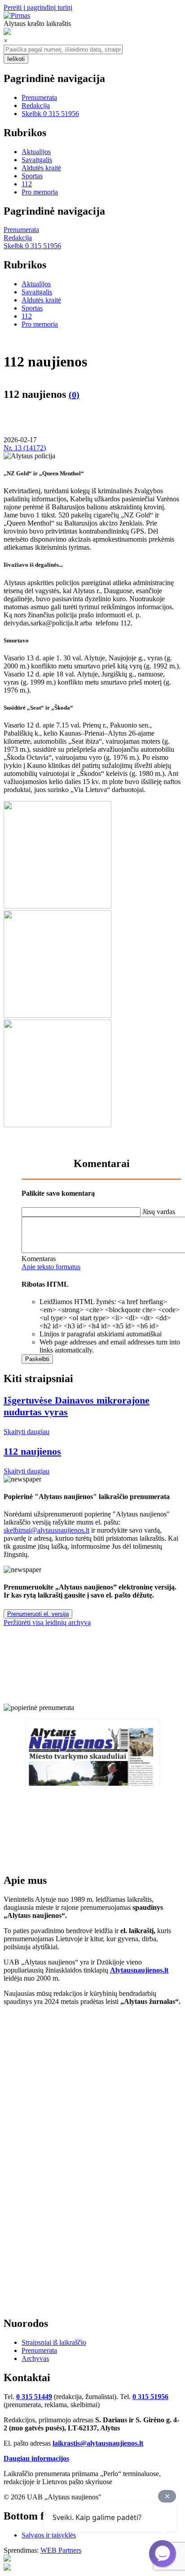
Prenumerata (39, 97)
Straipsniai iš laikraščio (54, 2342)
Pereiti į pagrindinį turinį (38, 7)
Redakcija (36, 106)
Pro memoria (40, 192)
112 (27, 184)
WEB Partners (61, 2550)
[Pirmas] (17, 15)
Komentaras (39, 1259)
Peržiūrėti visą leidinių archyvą (47, 1622)
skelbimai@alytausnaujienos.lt (46, 1530)
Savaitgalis (37, 160)
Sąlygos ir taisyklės (49, 2535)
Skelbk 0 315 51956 (50, 114)
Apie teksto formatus (51, 1267)
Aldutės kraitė (41, 168)
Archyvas (35, 2358)
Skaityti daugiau (26, 1432)
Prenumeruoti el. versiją (38, 1614)
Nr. (25, 448)
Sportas (32, 176)
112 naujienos (32, 1451)
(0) (74, 395)
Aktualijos (36, 152)
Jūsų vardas (159, 1212)
